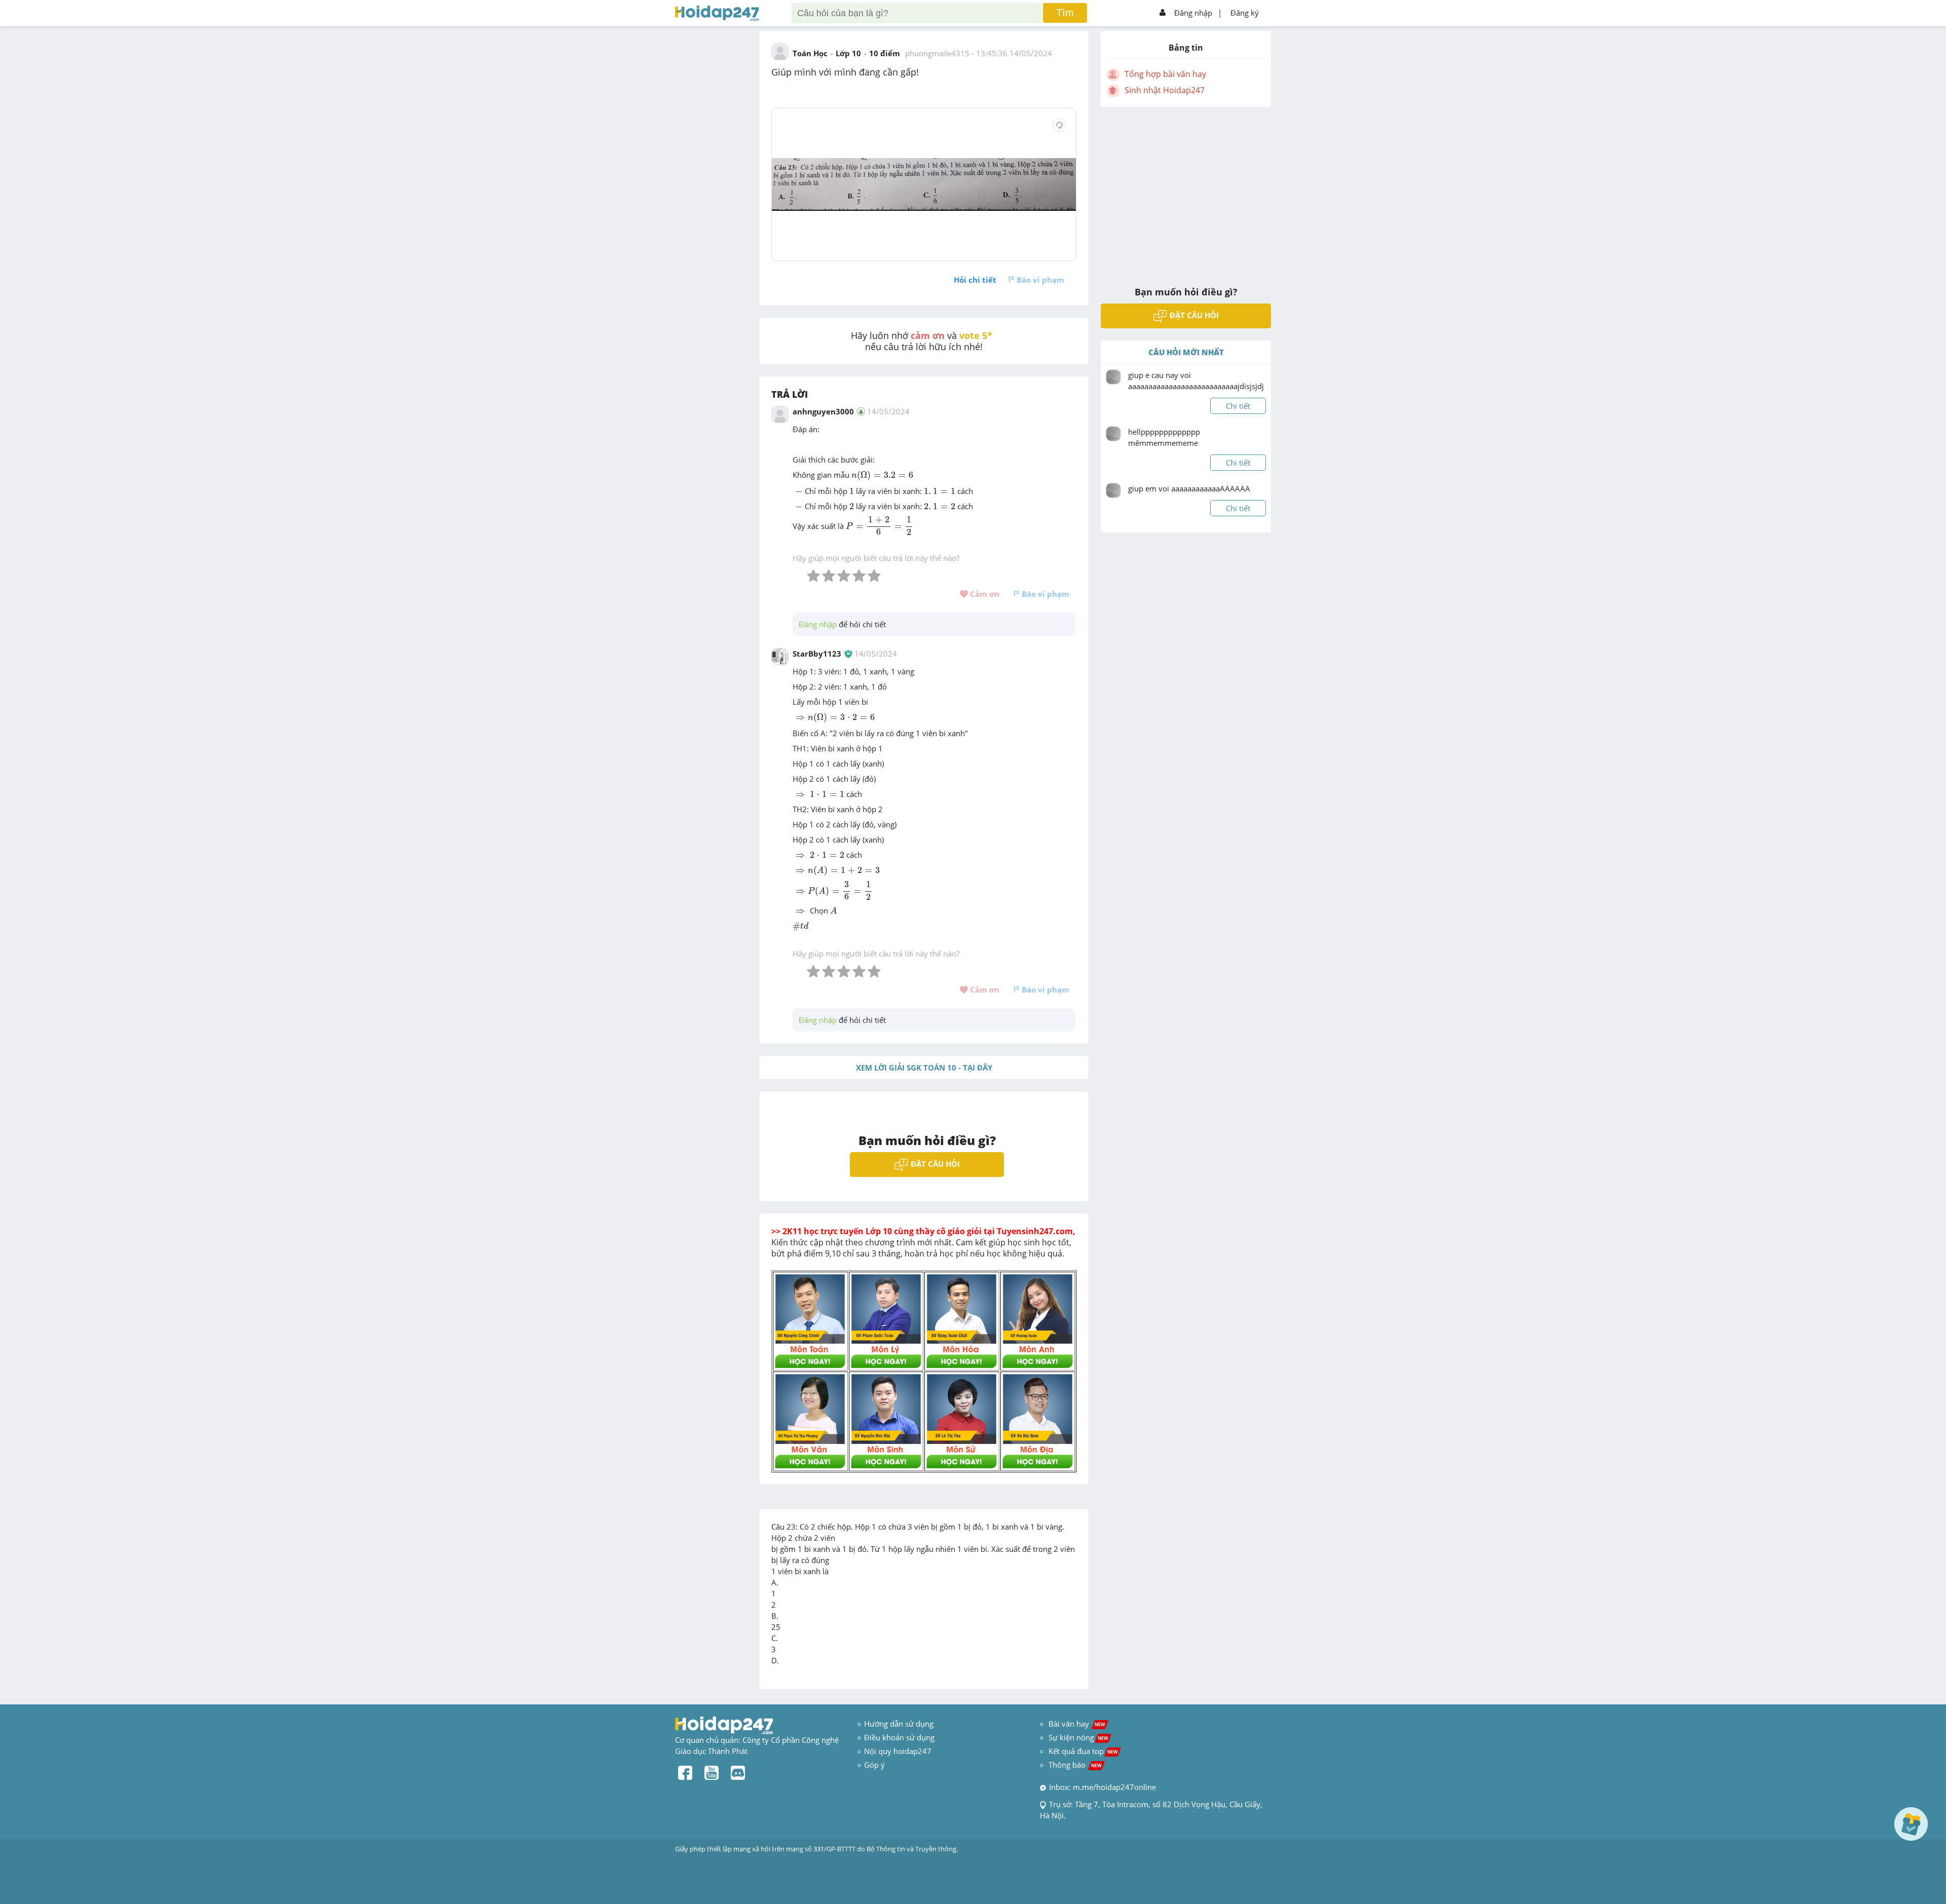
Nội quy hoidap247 (898, 1751)
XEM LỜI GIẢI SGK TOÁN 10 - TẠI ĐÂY (924, 1068)
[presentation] (882, 476)
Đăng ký (1245, 13)
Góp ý (874, 1765)
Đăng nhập (1193, 13)
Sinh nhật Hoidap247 (1165, 90)
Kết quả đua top (1083, 1751)
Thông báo (1075, 1765)
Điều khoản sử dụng (899, 1737)
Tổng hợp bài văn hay (1165, 74)
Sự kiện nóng (1078, 1737)
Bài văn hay (1076, 1724)
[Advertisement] (1186, 190)
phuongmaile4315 (937, 53)
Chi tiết (1238, 406)
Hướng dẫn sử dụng (899, 1724)
